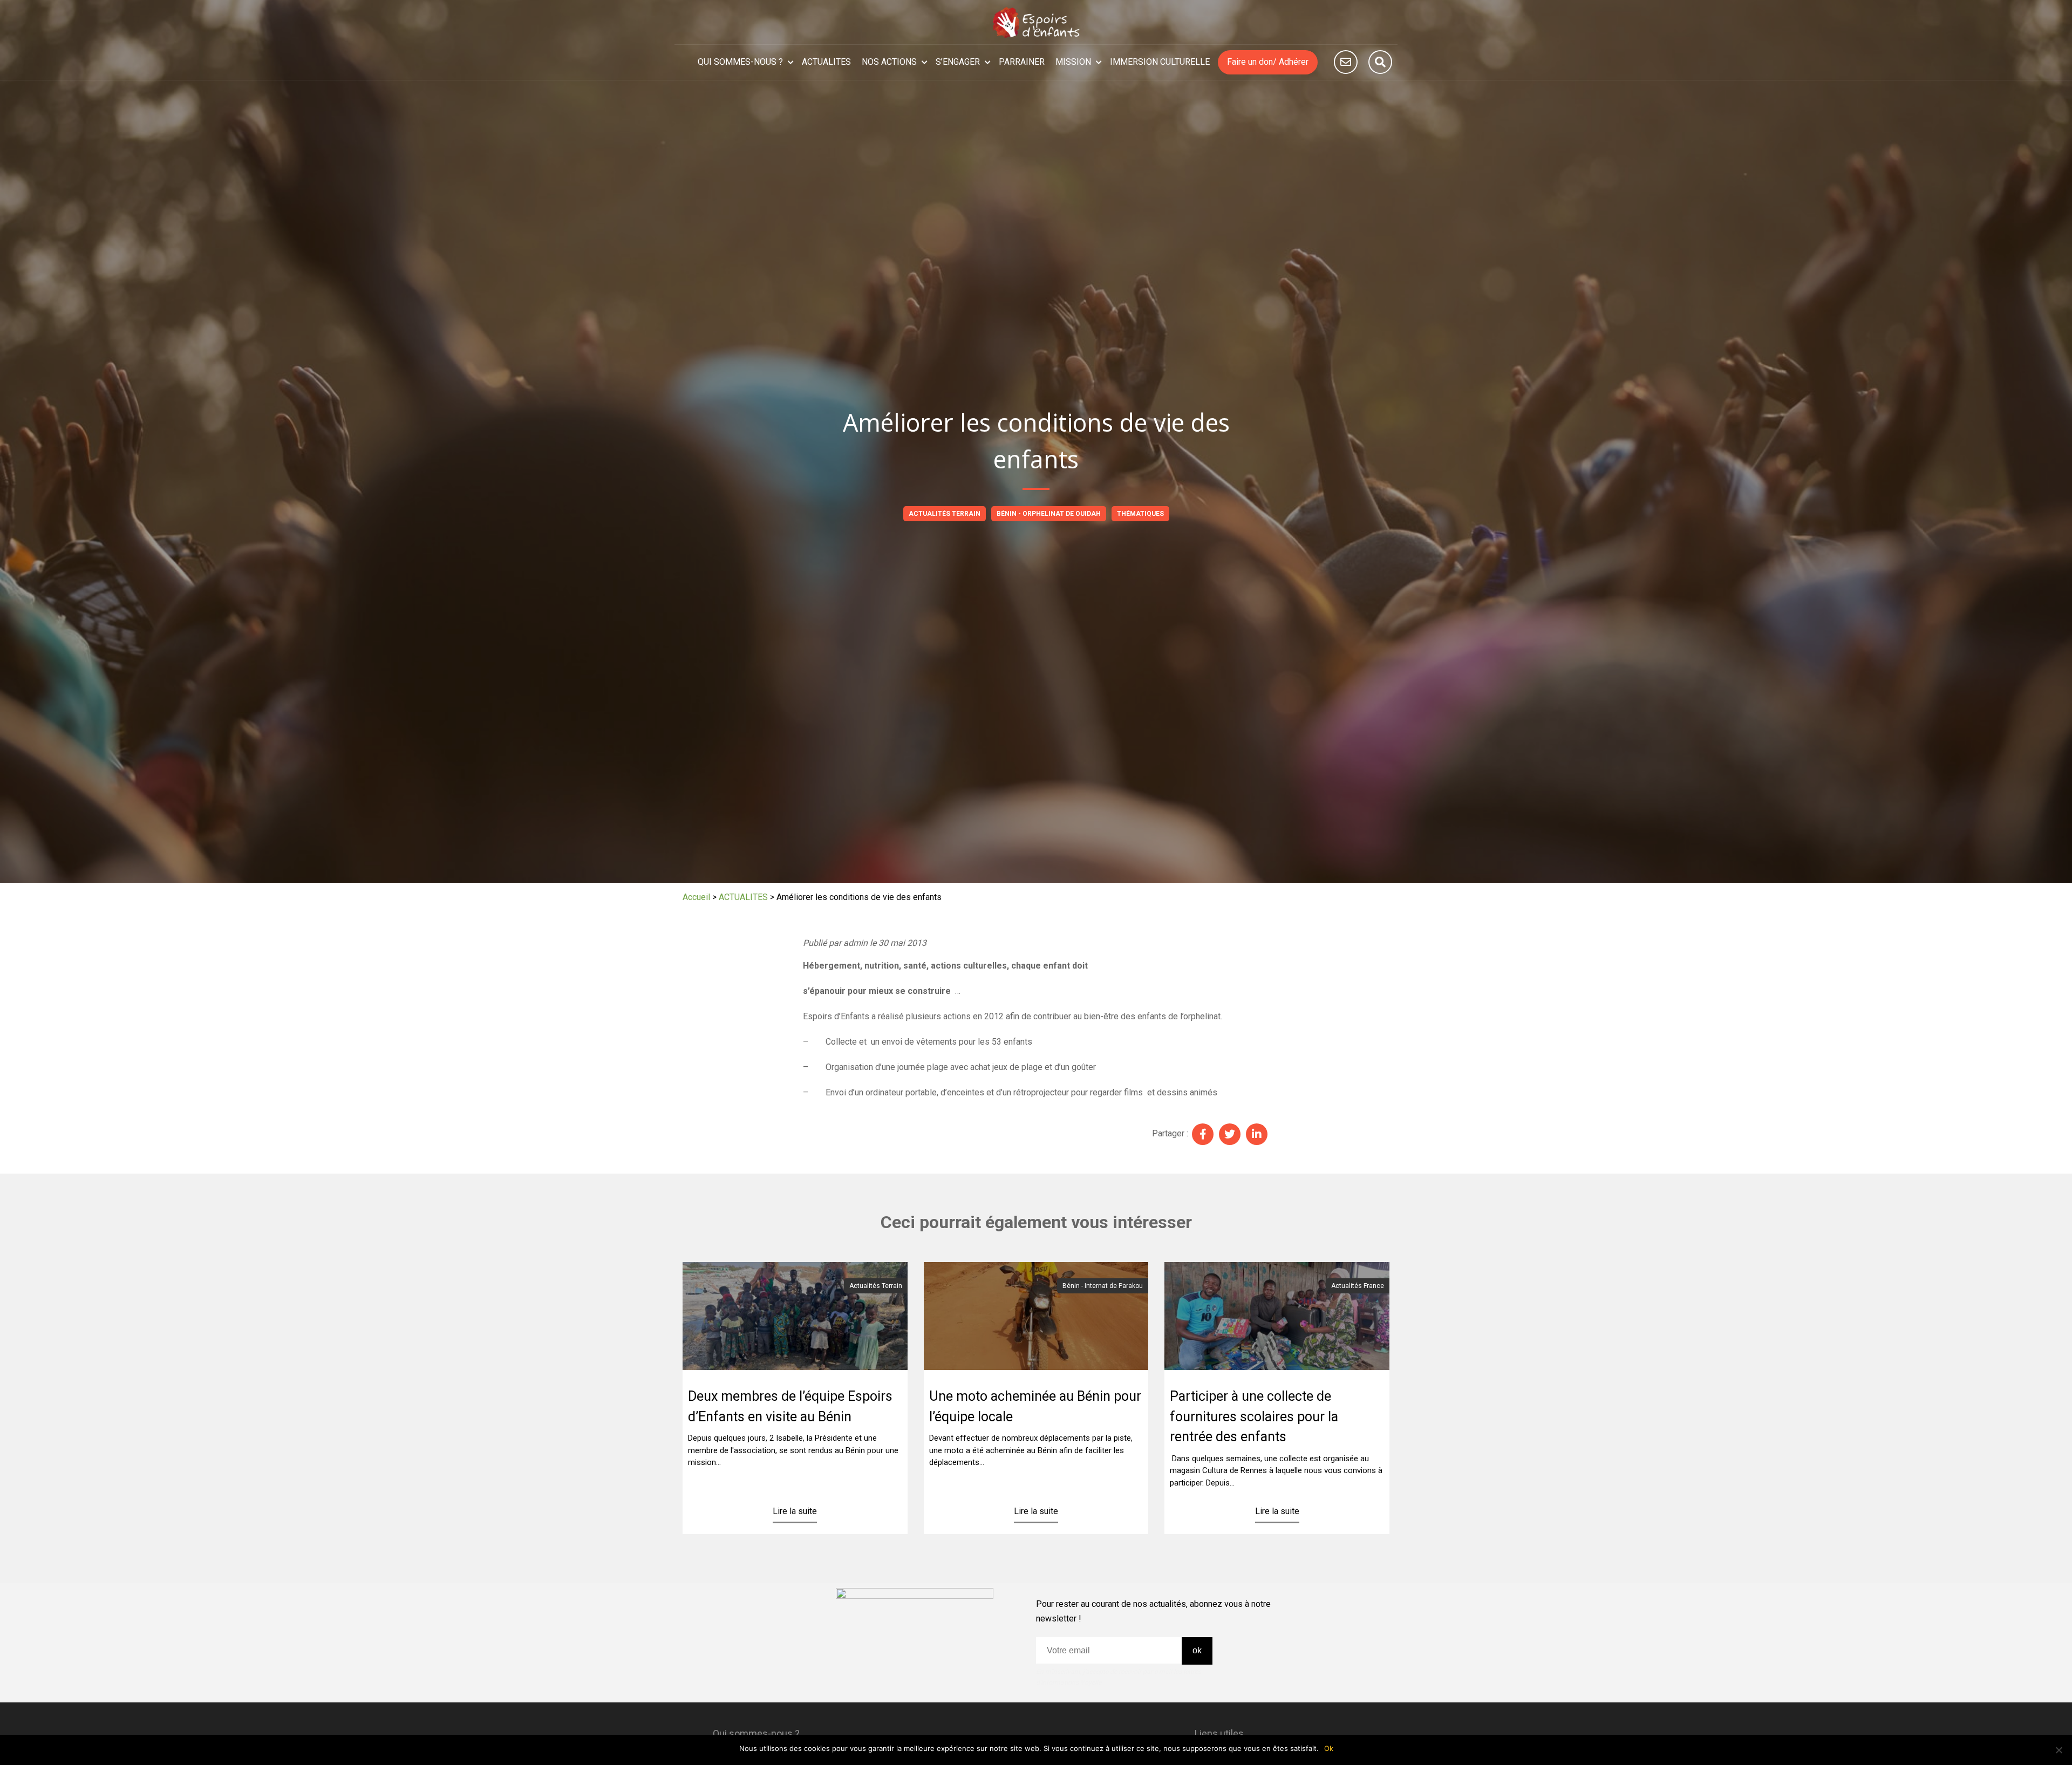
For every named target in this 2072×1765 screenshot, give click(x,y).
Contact (1346, 62)
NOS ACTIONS (889, 62)
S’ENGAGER (958, 62)
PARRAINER (1022, 62)
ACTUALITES (826, 62)
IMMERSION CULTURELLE (1160, 62)
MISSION (1073, 62)
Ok (1329, 1748)
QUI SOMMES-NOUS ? (740, 62)
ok (1197, 1650)
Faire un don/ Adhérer (1268, 62)
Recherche (1380, 62)
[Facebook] (1203, 1134)
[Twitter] (1230, 1134)
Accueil (696, 897)
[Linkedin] (1257, 1134)
